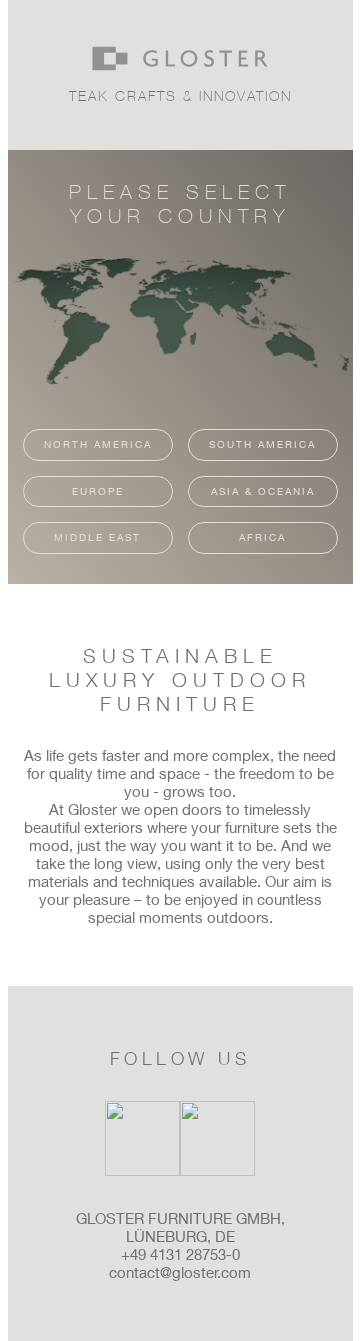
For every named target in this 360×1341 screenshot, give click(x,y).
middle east (97, 537)
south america (262, 444)
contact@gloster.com (180, 1272)
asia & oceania (263, 491)
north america (98, 444)
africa (262, 537)
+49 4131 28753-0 (180, 1254)
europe (98, 491)
